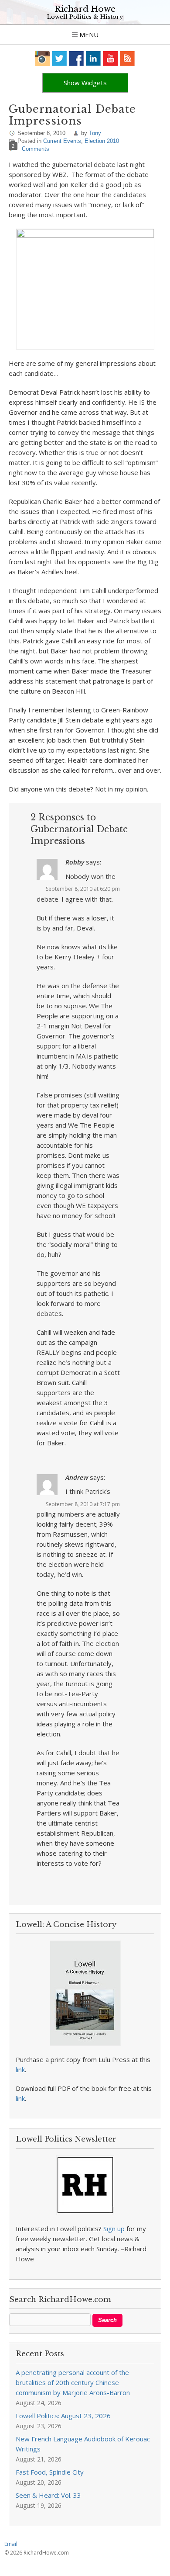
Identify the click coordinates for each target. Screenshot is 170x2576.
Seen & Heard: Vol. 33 (48, 2495)
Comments (36, 149)
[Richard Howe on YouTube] (110, 58)
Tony (95, 133)
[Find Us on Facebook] (76, 58)
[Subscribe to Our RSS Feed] (127, 58)
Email (11, 2544)
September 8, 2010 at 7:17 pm (83, 1504)
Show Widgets (85, 83)
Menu (88, 35)
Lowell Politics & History (85, 17)
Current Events (62, 141)
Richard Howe (85, 9)
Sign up (114, 2229)
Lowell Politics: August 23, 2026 (63, 2416)
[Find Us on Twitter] (59, 58)
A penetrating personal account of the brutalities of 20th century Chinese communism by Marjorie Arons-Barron (73, 2382)
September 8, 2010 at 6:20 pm (83, 889)
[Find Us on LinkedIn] (93, 58)
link (20, 2069)
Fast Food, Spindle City (50, 2472)
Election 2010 (102, 141)
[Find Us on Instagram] (42, 58)
